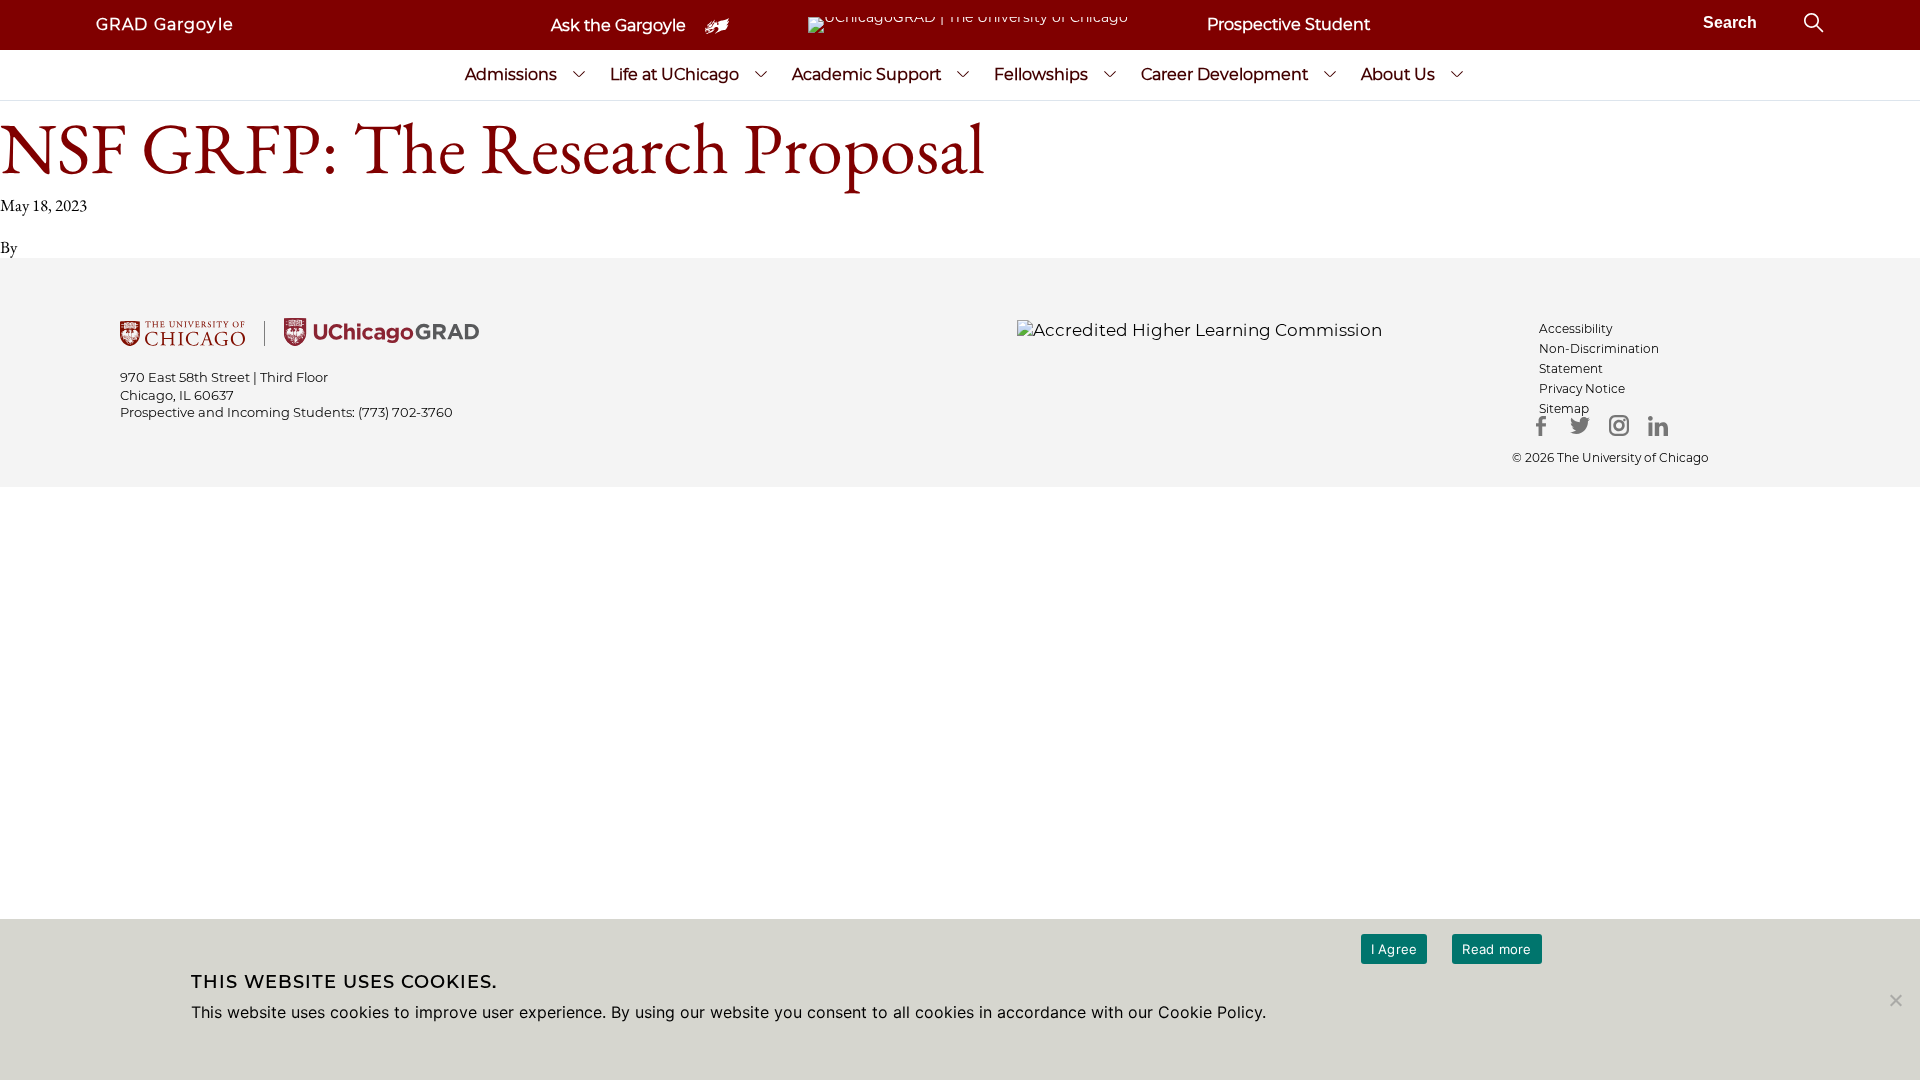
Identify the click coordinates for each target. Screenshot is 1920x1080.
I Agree (1394, 949)
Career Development (1224, 74)
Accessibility (1575, 328)
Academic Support (866, 74)
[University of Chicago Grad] (381, 340)
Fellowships (1041, 74)
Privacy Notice (1582, 388)
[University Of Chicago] (182, 340)
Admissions (511, 74)
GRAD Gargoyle (165, 24)
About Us (1398, 74)
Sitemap (1564, 408)
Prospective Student (1288, 24)
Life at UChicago (674, 74)
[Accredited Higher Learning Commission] (1199, 329)
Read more (1496, 949)
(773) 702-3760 (405, 412)
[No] (1895, 1000)
